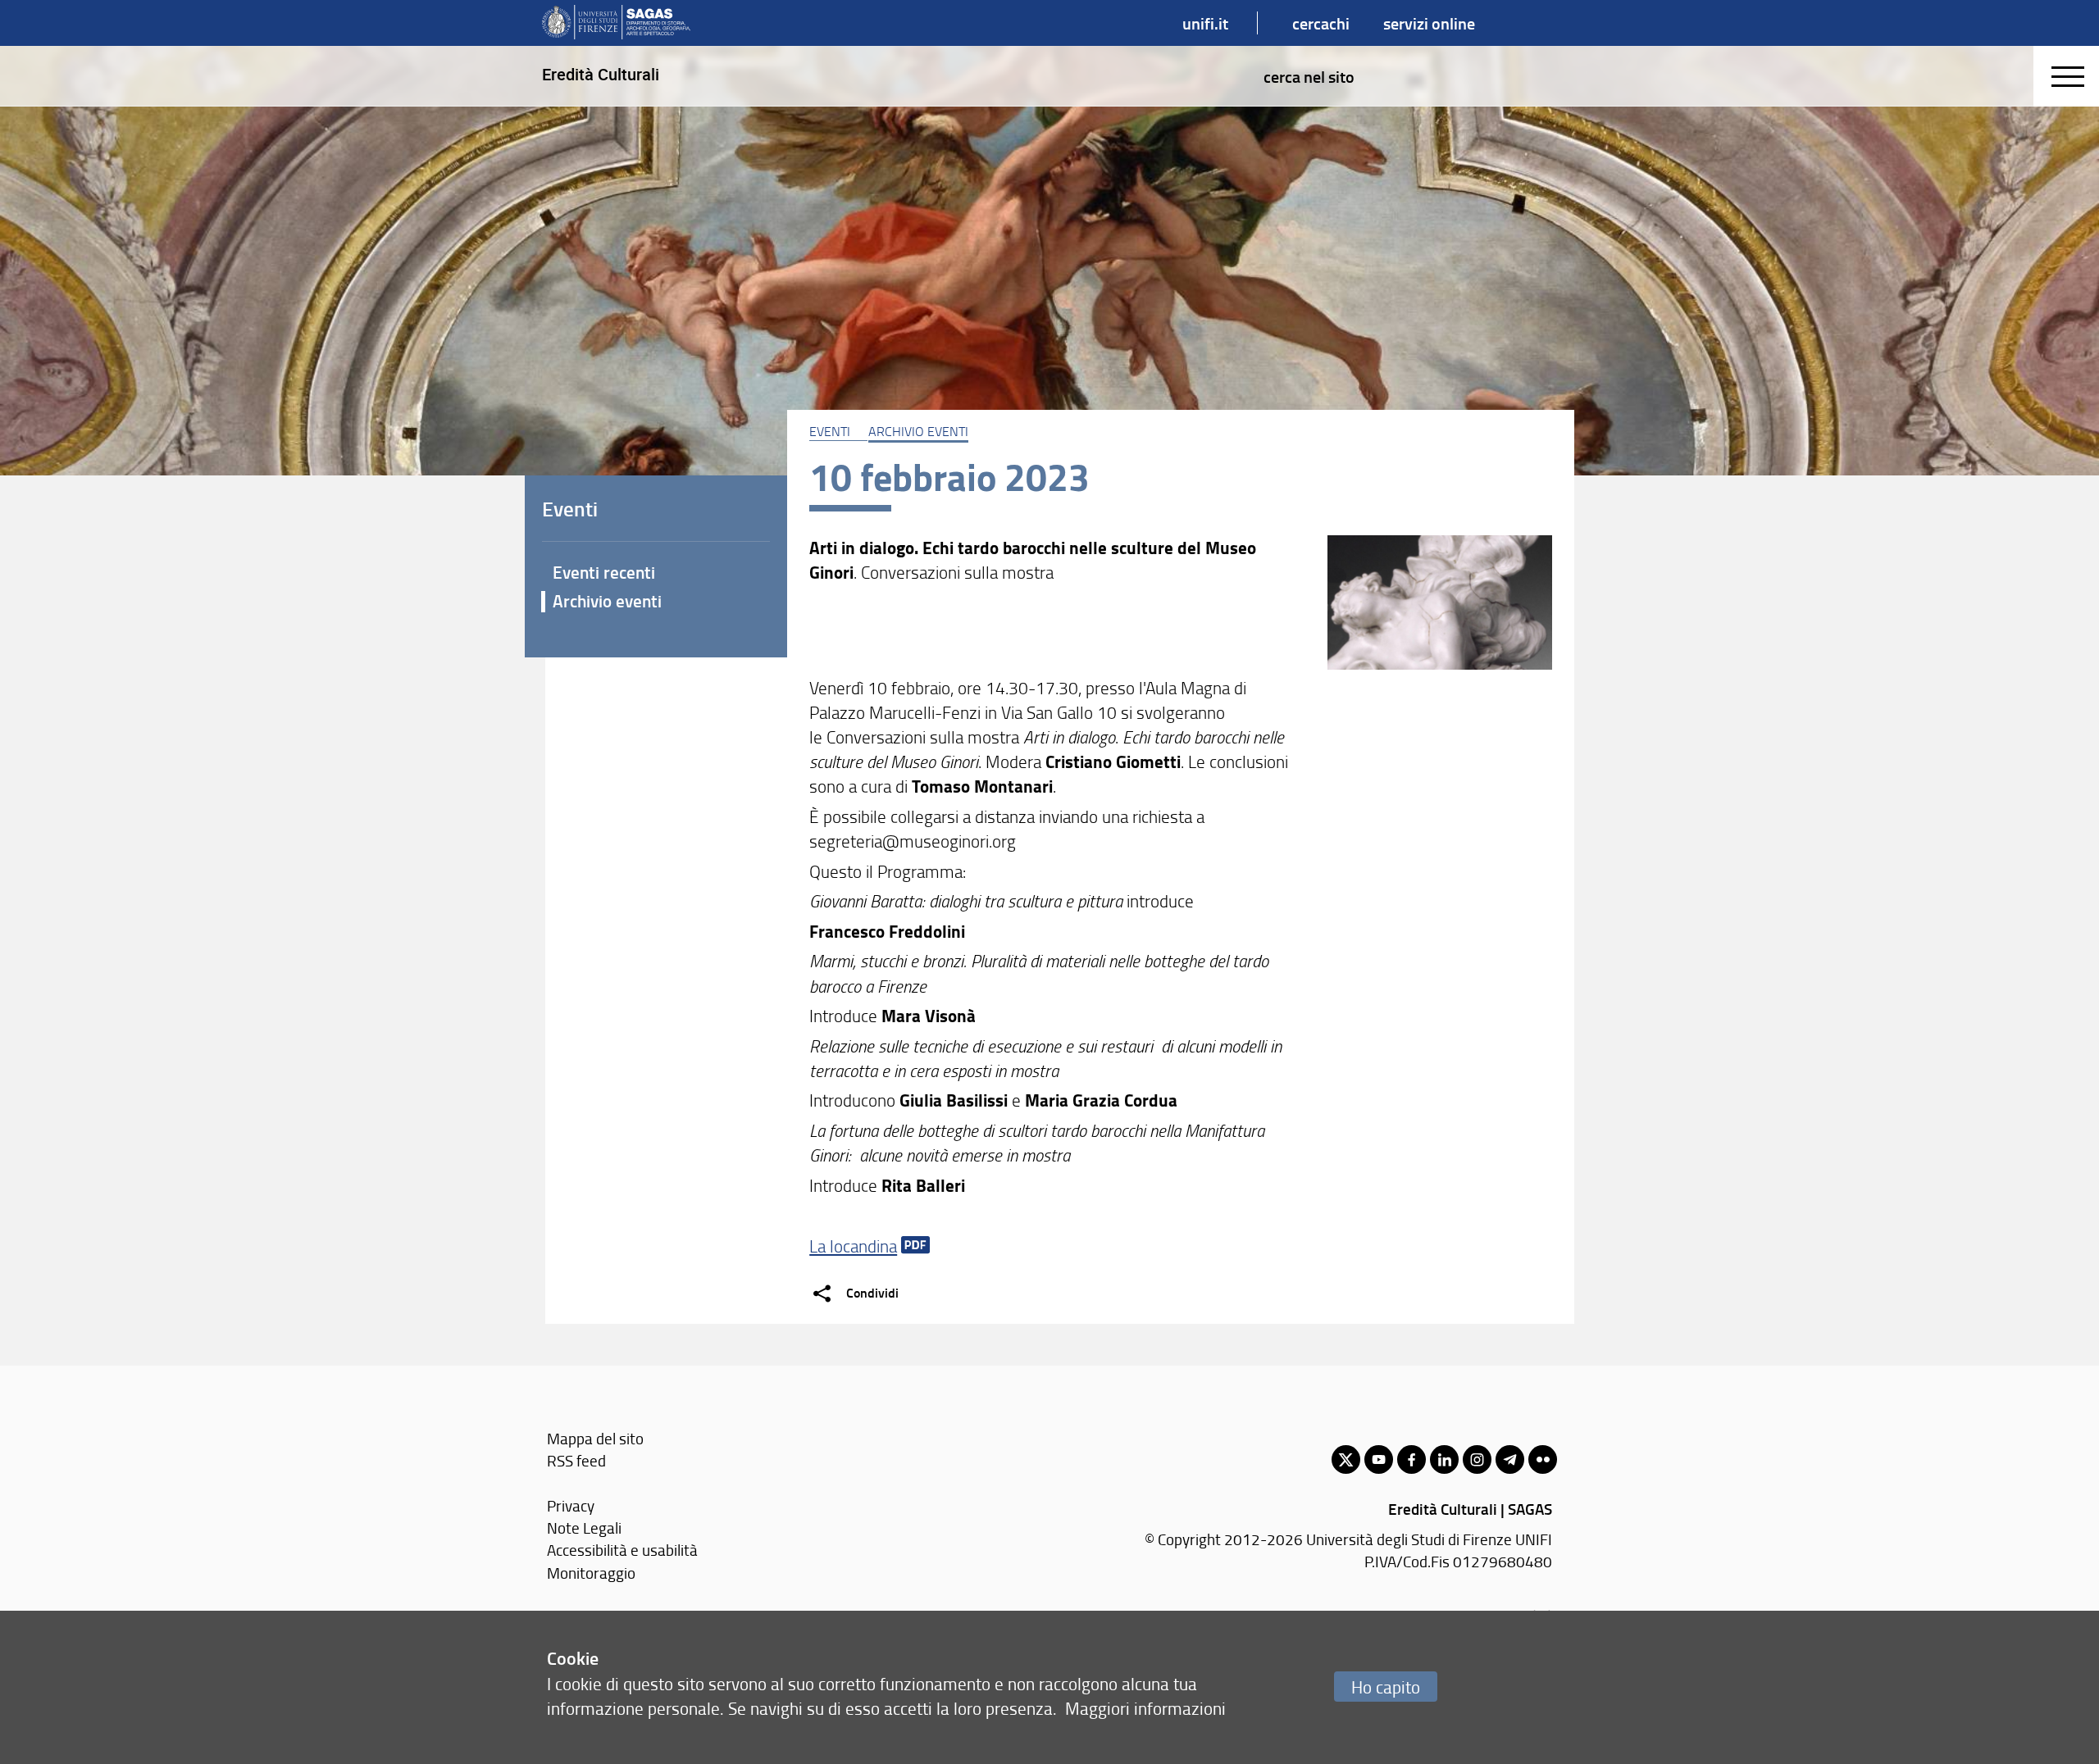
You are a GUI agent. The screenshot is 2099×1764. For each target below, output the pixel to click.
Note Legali (584, 1528)
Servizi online (1429, 23)
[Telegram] (1510, 1459)
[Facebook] (1411, 1459)
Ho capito (1386, 1687)
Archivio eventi (918, 431)
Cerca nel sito (1309, 76)
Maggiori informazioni (1145, 1708)
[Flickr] (1543, 1459)
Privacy (571, 1505)
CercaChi (1321, 23)
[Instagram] (1477, 1459)
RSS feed (576, 1460)
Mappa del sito (595, 1438)
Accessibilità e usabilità (622, 1550)
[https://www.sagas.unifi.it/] (616, 23)
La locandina (853, 1246)
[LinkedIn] (1444, 1459)
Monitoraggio (591, 1573)
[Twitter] (1346, 1459)
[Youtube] (1379, 1459)
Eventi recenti (604, 572)
